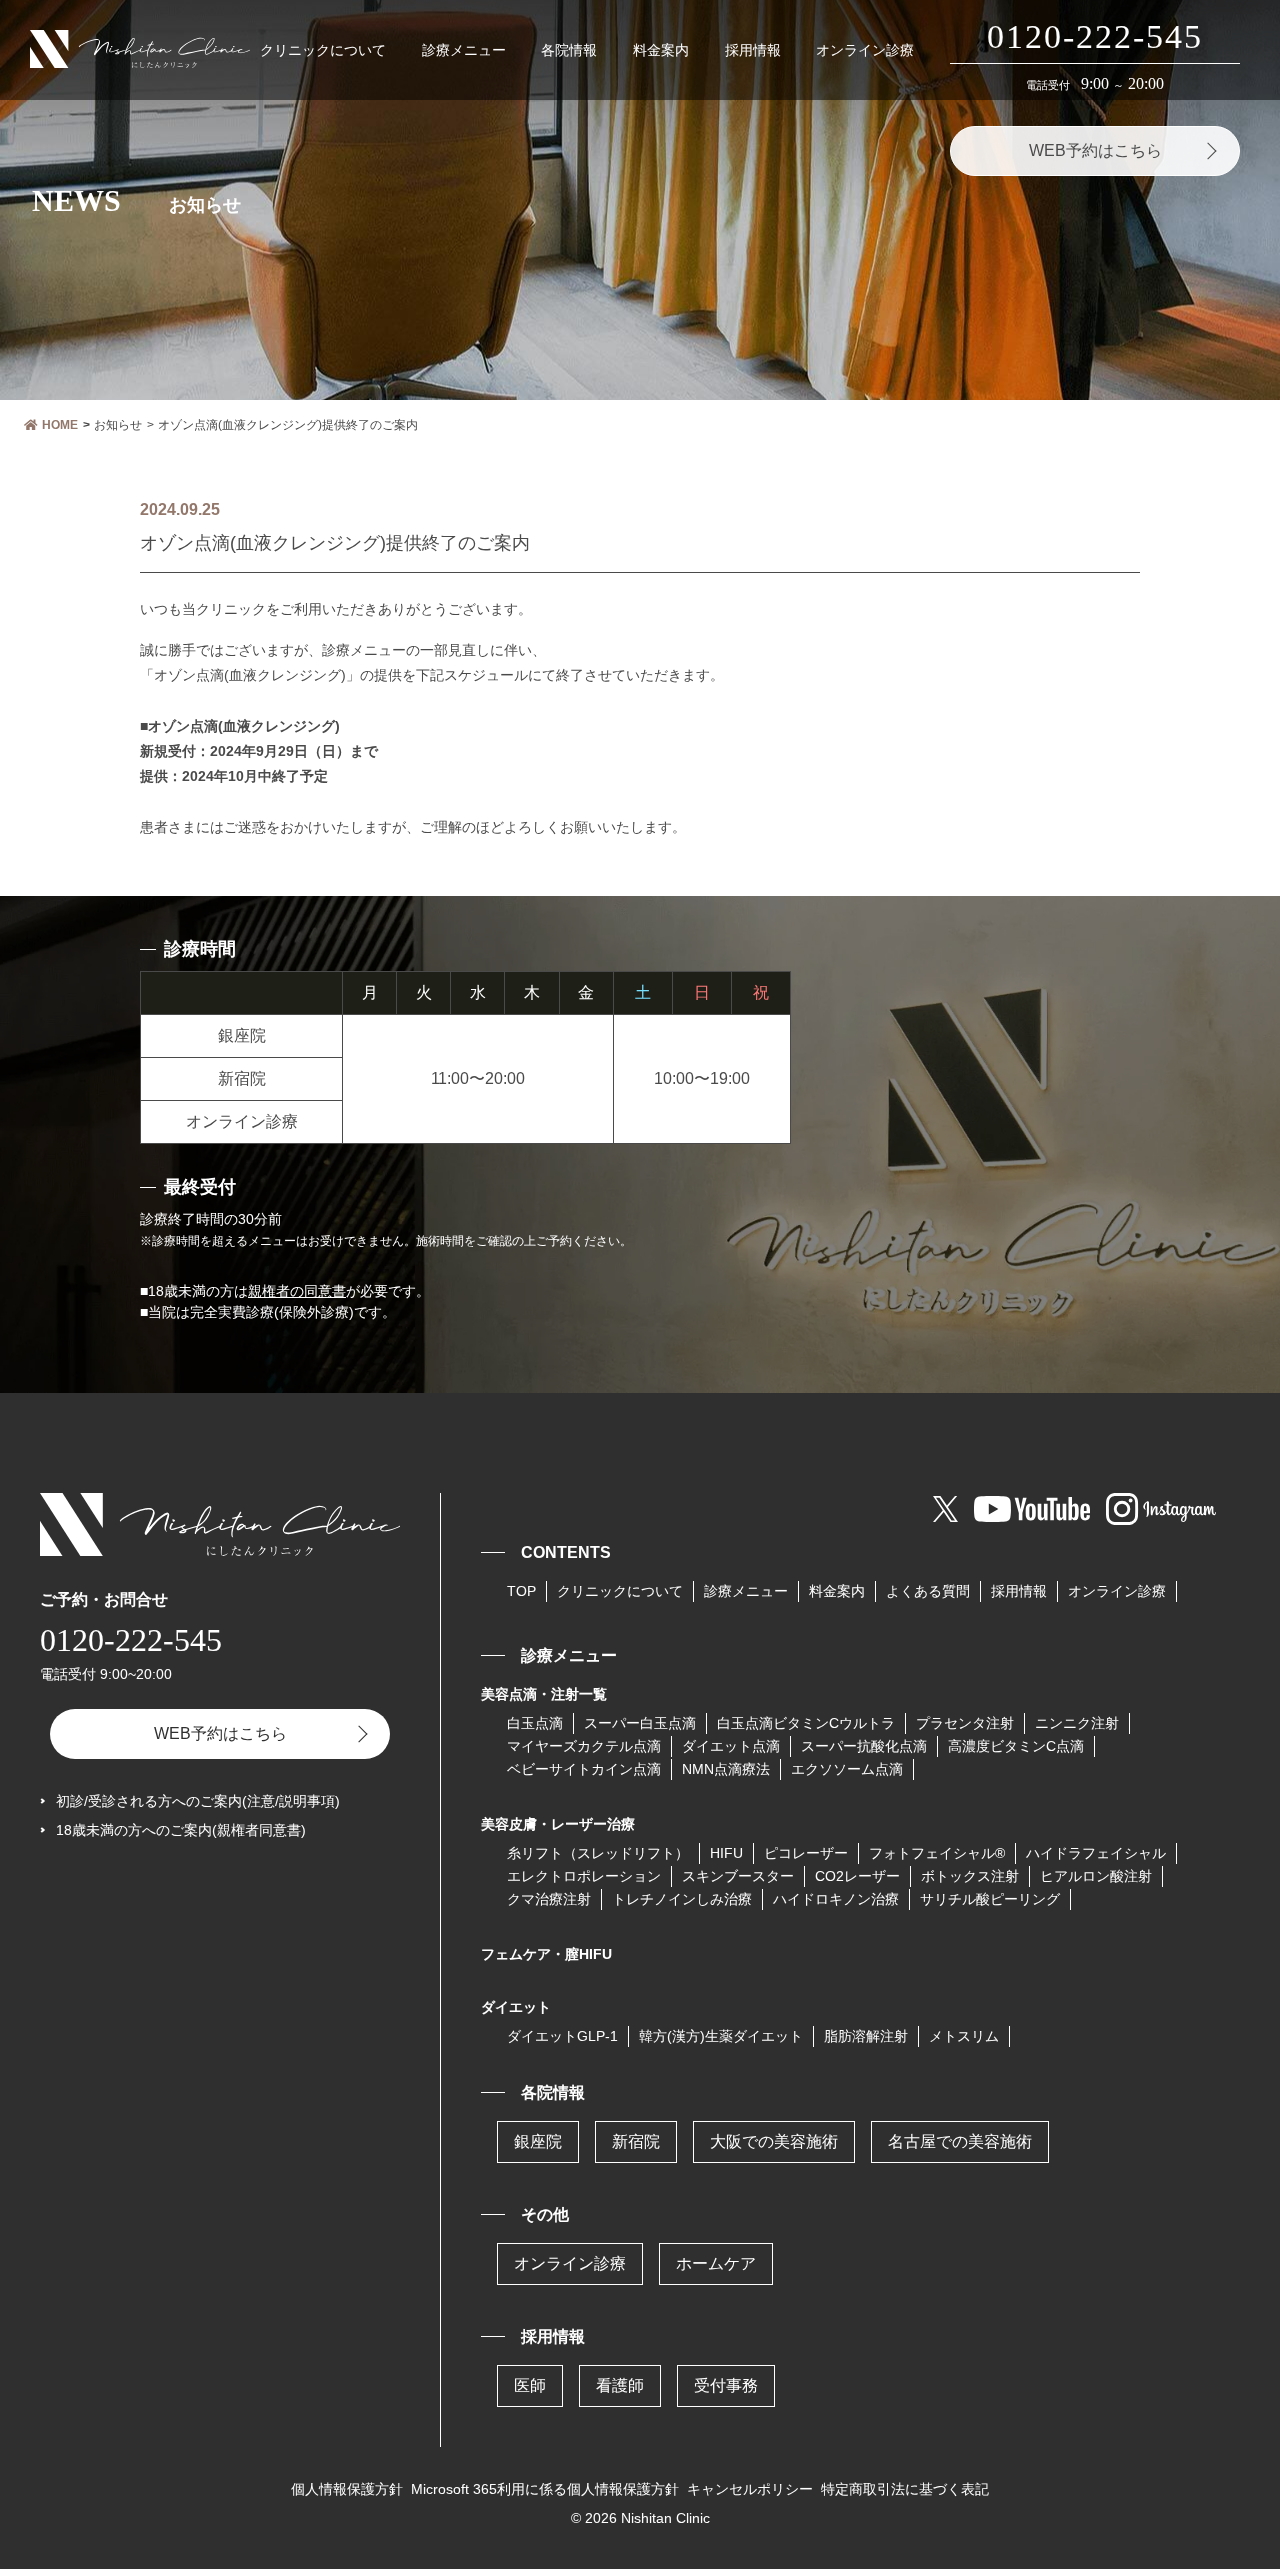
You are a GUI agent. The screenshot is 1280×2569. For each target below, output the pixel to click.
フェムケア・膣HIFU (546, 1954)
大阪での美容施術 (774, 2141)
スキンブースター (738, 1876)
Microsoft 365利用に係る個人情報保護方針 (545, 2489)
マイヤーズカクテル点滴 (584, 1746)
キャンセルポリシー (750, 2489)
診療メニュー (464, 50)
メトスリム (964, 2036)
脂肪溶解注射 (866, 2036)
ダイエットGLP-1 (562, 2036)
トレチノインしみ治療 (682, 1899)
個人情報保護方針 (347, 2489)
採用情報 (753, 50)
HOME (60, 425)
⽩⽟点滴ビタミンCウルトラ (806, 1723)
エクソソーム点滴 (847, 1769)
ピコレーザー (806, 1853)
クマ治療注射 (549, 1899)
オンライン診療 (865, 50)
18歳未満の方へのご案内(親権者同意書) (181, 1830)
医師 (530, 2385)
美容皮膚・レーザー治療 (558, 1824)
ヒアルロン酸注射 (1096, 1876)
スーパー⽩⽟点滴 (640, 1723)
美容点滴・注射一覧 (544, 1694)
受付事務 (726, 2385)
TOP (521, 1591)
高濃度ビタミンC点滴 (1016, 1746)
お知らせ (118, 425)
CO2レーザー (857, 1876)
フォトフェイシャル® (937, 1853)
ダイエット (516, 2007)
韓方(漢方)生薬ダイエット (721, 2036)
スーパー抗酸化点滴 (864, 1746)
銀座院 (538, 2141)
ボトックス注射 (970, 1876)
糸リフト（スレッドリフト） (598, 1853)
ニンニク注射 (1077, 1723)
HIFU (726, 1853)
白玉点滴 (535, 1723)
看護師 (620, 2385)
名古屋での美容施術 (960, 2141)
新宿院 (636, 2141)
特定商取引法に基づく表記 (905, 2489)
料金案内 (661, 50)
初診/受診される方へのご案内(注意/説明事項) (198, 1801)
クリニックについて (323, 50)
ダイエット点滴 (731, 1746)
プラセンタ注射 (965, 1723)
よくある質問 (928, 1591)
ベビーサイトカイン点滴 (584, 1769)
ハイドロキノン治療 (836, 1899)
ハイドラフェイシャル (1096, 1853)
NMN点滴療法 (726, 1769)
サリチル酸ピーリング (990, 1899)
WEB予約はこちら (1095, 150)
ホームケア (716, 2263)
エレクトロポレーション (584, 1876)
